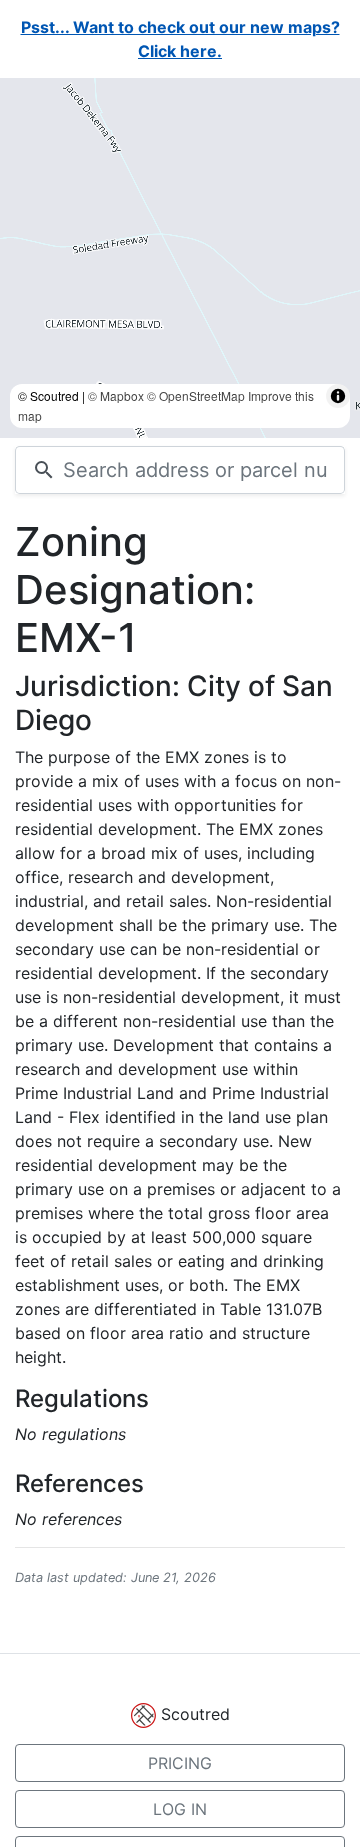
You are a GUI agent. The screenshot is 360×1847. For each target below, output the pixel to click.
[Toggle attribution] (338, 416)
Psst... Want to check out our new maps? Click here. (180, 39)
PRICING (180, 1763)
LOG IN (180, 1809)
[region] (180, 258)
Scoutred (195, 1714)
